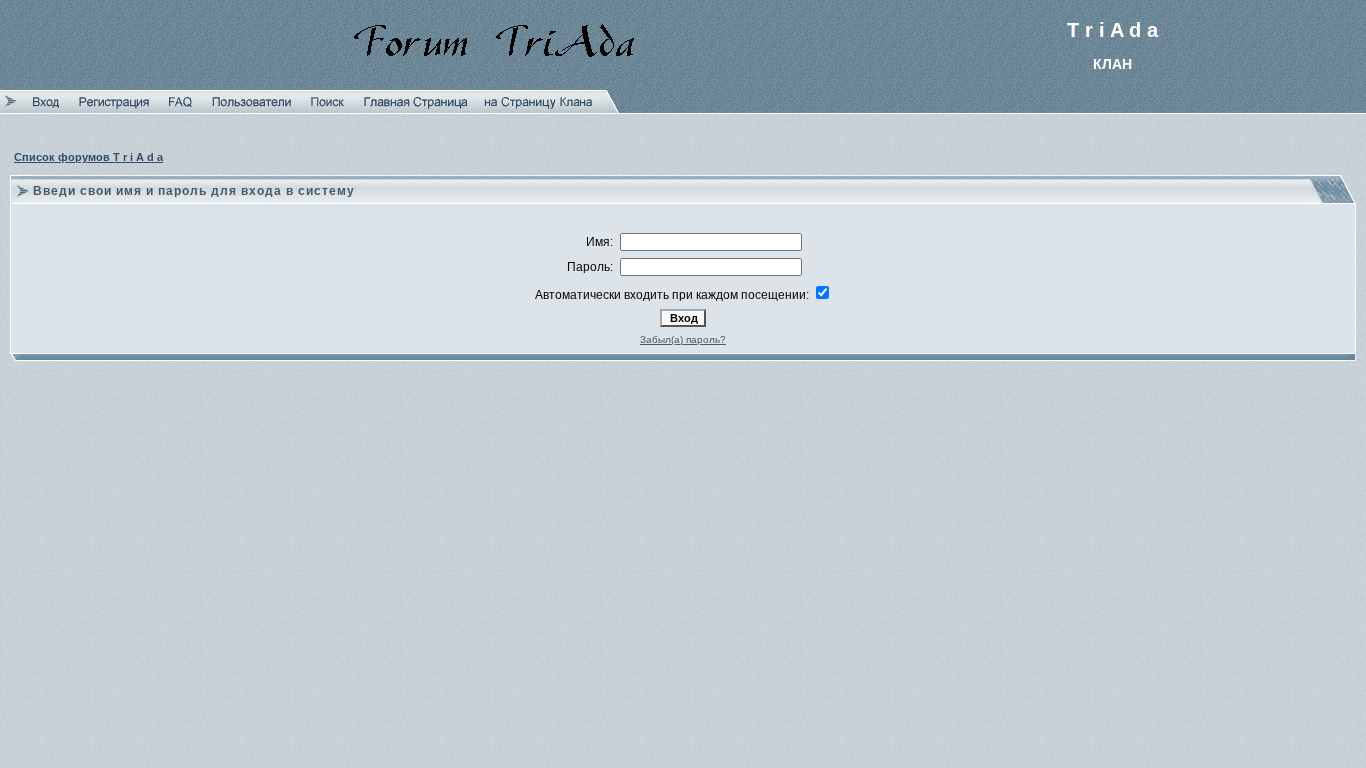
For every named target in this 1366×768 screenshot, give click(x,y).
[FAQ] (180, 109)
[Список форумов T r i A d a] (415, 109)
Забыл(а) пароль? (683, 339)
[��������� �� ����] (538, 109)
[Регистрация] (114, 109)
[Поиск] (327, 109)
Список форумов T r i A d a (88, 157)
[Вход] (46, 109)
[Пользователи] (251, 109)
